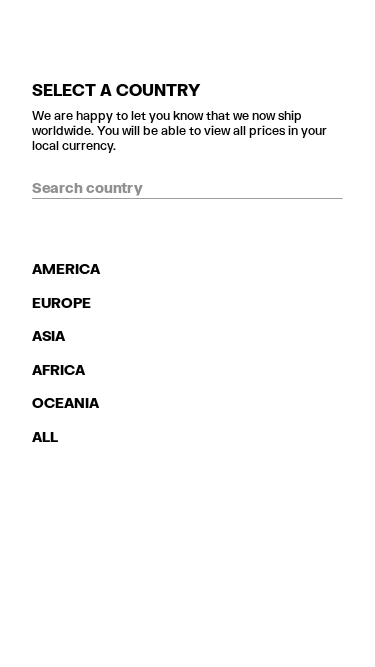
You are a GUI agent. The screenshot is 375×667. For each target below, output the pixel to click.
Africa (58, 369)
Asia (48, 335)
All (45, 436)
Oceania (65, 402)
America (66, 268)
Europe (61, 302)
